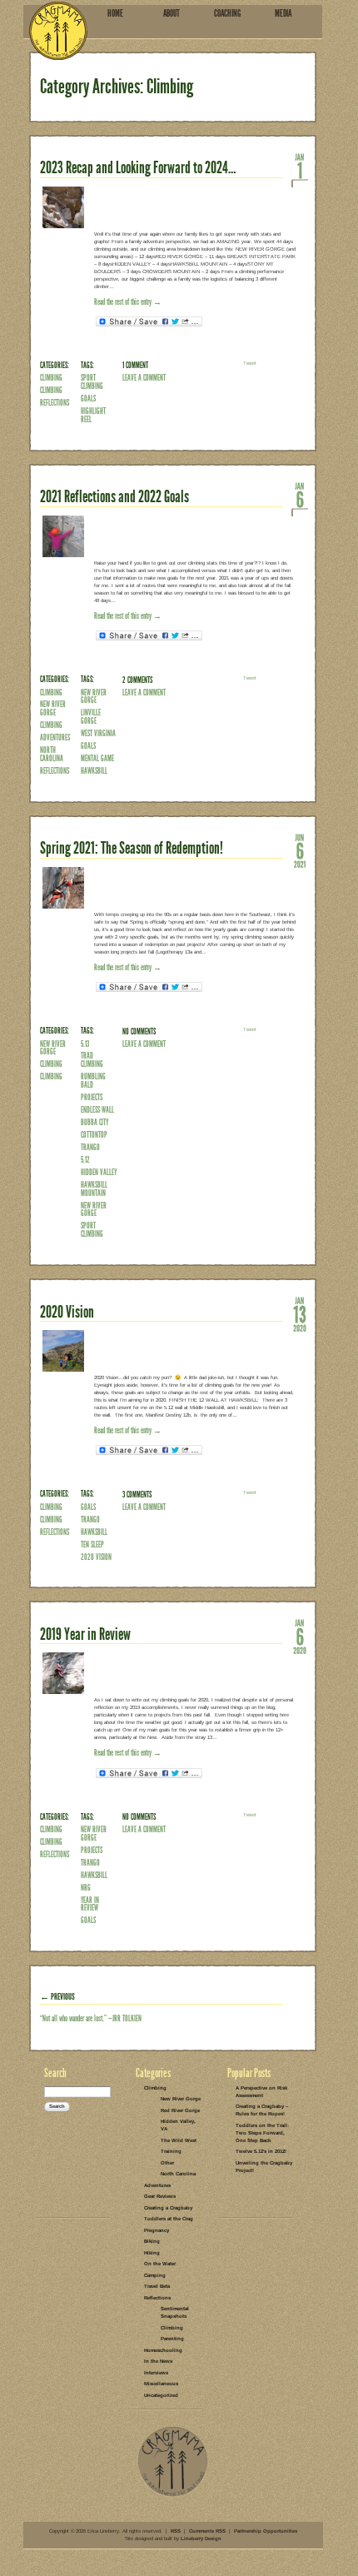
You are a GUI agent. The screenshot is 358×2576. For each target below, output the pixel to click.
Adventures (55, 737)
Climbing (51, 378)
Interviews (156, 2373)
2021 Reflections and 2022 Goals (114, 496)
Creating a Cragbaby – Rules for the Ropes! (262, 2110)
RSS (176, 2531)
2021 (300, 864)
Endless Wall (97, 1110)
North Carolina (52, 754)
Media (283, 13)
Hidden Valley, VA (178, 2125)
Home (115, 13)
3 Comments (137, 1495)
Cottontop (94, 1135)
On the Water (160, 2264)
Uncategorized (161, 2395)
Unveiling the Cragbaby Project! (264, 2167)
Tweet (250, 363)
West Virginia (98, 733)
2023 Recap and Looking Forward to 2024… (138, 167)
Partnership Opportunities (266, 2531)
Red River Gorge (180, 2110)
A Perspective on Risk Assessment (261, 2092)
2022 (300, 512)
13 (300, 1314)
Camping (155, 2275)
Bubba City (94, 1122)
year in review (90, 1904)
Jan (300, 157)
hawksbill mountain (94, 1189)
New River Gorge (53, 708)
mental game (97, 758)
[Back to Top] (173, 2495)
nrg (86, 1888)
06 (300, 499)
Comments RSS (207, 2531)
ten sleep (92, 1545)
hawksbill (94, 771)
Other (167, 2163)
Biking (152, 2241)
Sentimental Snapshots (175, 2312)
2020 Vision (67, 1312)
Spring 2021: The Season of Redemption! (132, 848)
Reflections (55, 403)
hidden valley (99, 1172)
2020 (300, 1328)
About (172, 13)
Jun (300, 837)
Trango (90, 1147)
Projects (92, 1097)
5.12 (85, 1160)
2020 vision (96, 1557)
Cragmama (58, 30)
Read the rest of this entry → (128, 302)
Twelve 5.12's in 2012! (261, 2151)
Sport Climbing (92, 382)
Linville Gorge (91, 717)
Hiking (152, 2253)
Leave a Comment (144, 378)
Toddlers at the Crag (169, 2219)
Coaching (227, 13)
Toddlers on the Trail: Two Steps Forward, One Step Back (262, 2133)
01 (300, 170)
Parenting (172, 2339)
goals (88, 399)
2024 (300, 183)
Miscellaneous (161, 2384)
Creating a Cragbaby (168, 2208)
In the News (158, 2361)
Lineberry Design (201, 2539)
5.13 (85, 1044)
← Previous (57, 1997)
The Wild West (179, 2140)
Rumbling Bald (93, 1081)
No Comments (139, 1031)
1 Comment (135, 365)
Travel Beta (157, 2286)
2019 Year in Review (85, 1634)
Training (171, 2151)
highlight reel (93, 415)
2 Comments (137, 680)
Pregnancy (157, 2230)
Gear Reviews (160, 2196)
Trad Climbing (92, 1060)
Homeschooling (163, 2350)
